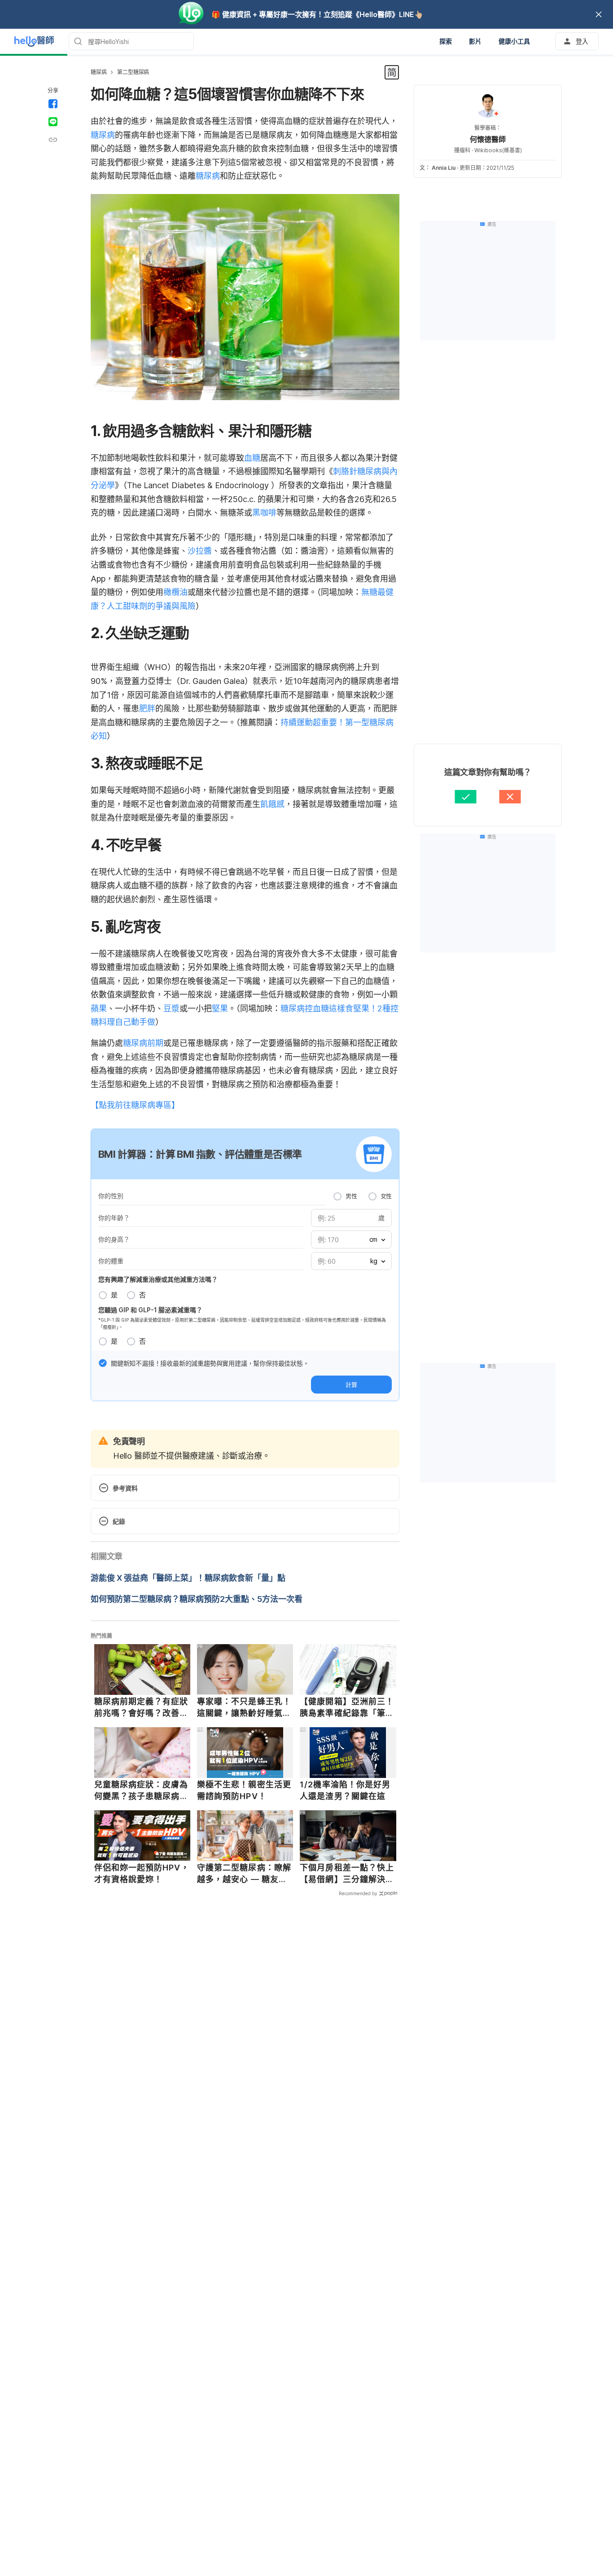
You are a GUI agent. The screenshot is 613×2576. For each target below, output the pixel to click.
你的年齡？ (114, 1218)
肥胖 (147, 708)
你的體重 (111, 1261)
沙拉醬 (200, 551)
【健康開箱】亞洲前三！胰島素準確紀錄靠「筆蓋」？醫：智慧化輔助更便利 (347, 1707)
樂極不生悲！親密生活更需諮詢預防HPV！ (244, 1790)
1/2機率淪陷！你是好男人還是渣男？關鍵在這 (345, 1790)
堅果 (220, 1008)
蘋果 (99, 1008)
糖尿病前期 (143, 1043)
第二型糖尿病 (133, 72)
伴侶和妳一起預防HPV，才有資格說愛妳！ (142, 1873)
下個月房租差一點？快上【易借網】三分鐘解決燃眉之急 (347, 1874)
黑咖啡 (264, 513)
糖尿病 (99, 72)
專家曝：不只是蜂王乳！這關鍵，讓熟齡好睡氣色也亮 (244, 1707)
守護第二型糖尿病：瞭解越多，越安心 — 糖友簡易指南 (244, 1874)
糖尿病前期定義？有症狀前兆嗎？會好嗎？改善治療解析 (141, 1707)
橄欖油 (175, 592)
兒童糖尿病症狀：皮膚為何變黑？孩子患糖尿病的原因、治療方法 (141, 1791)
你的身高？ (114, 1239)
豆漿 (171, 1008)
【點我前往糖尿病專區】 (135, 1105)
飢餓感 (272, 804)
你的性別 (111, 1196)
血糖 (252, 458)
